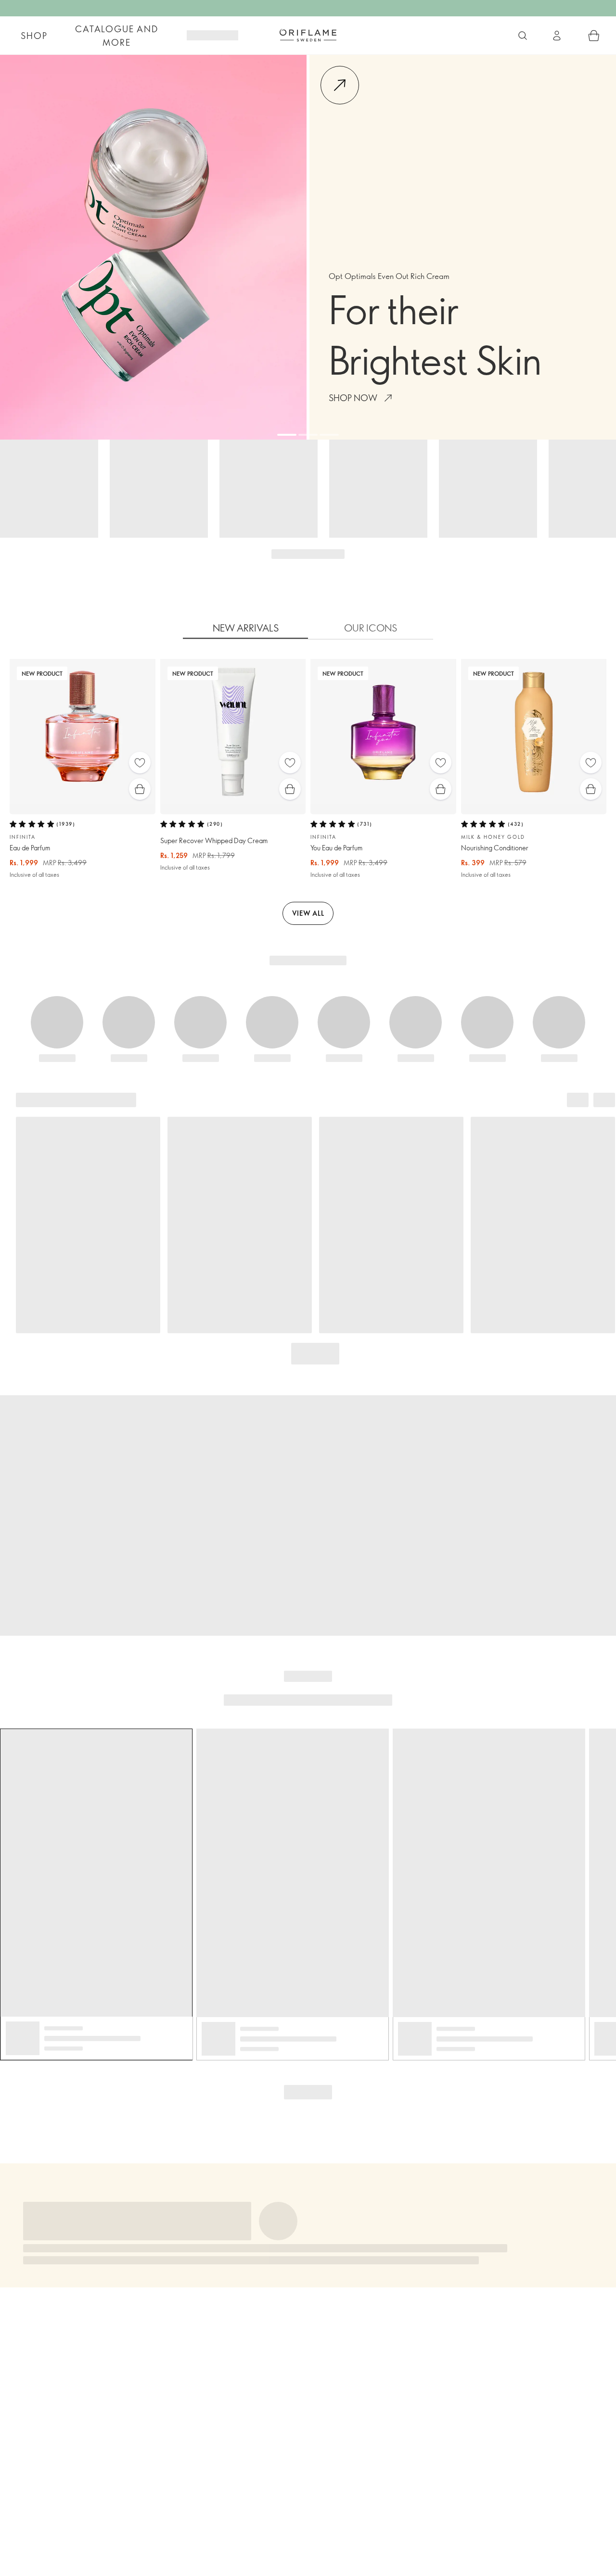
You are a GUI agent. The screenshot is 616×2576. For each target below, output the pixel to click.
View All (308, 913)
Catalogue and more (116, 36)
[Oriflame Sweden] (308, 35)
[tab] (245, 628)
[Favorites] (140, 763)
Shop (34, 36)
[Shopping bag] (594, 36)
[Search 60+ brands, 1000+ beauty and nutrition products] (523, 36)
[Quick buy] (140, 789)
